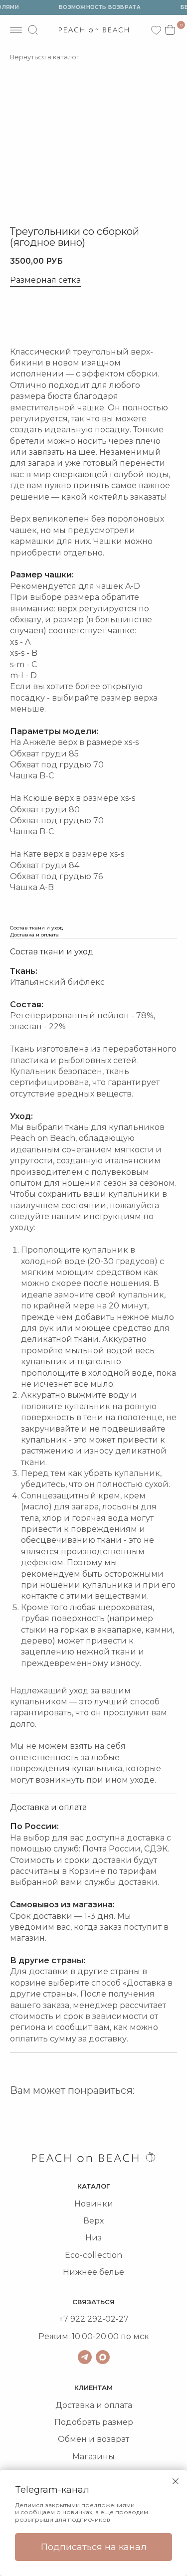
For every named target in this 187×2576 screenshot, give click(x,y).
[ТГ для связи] (85, 2357)
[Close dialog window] (176, 2481)
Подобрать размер (94, 2422)
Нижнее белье (93, 2272)
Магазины (93, 2457)
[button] (45, 317)
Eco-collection (93, 2255)
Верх (93, 2221)
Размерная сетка (45, 280)
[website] (33, 30)
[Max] (103, 2357)
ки (108, 2204)
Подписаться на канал (94, 2547)
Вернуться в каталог (45, 57)
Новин (88, 2204)
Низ (93, 2238)
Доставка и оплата (94, 2405)
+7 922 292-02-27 (94, 2319)
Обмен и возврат (93, 2439)
